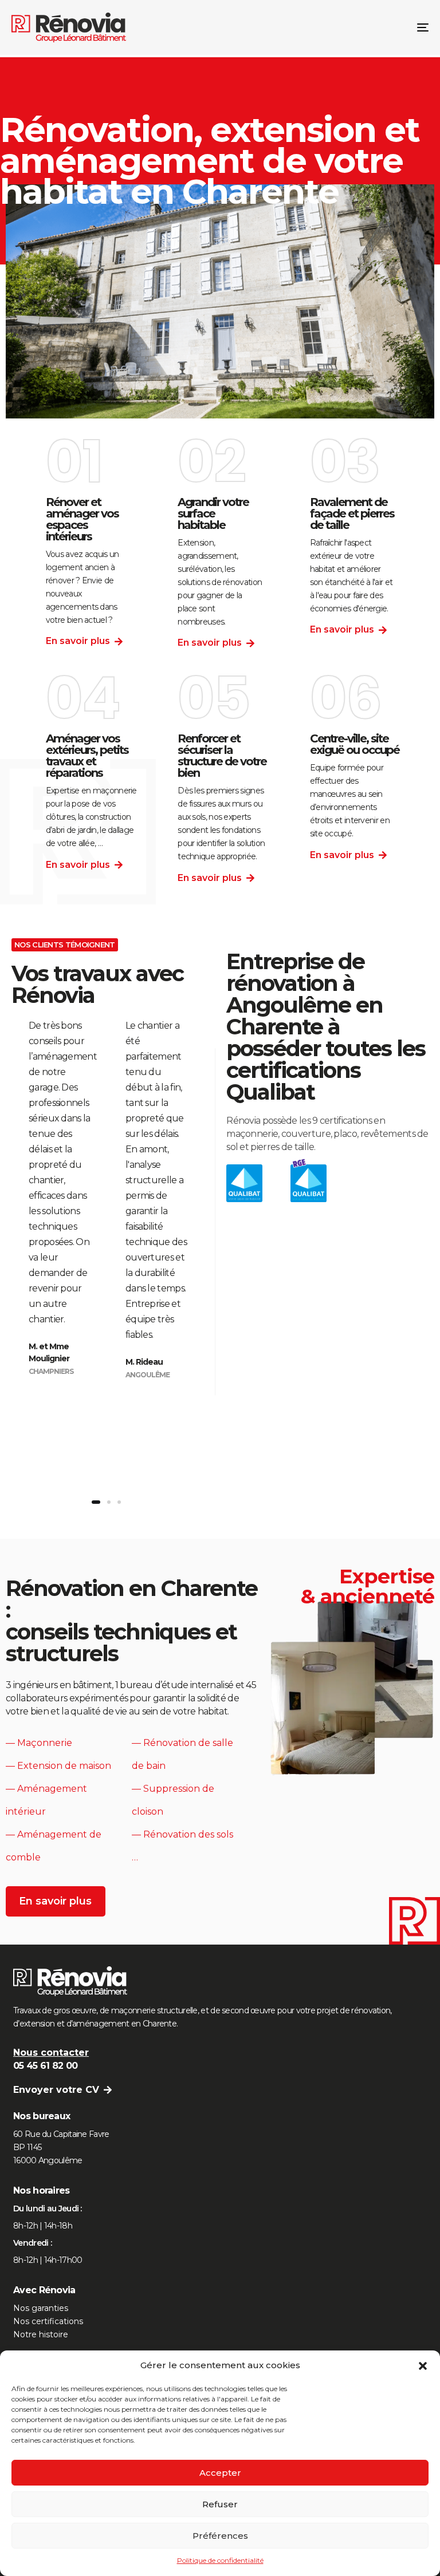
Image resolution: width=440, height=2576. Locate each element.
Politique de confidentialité (220, 2560)
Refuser (220, 2504)
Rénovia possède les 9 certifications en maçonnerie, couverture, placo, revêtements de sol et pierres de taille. (327, 1134)
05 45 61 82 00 (45, 2066)
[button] (423, 2366)
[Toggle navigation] (359, 27)
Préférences (220, 2536)
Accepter (220, 2473)
